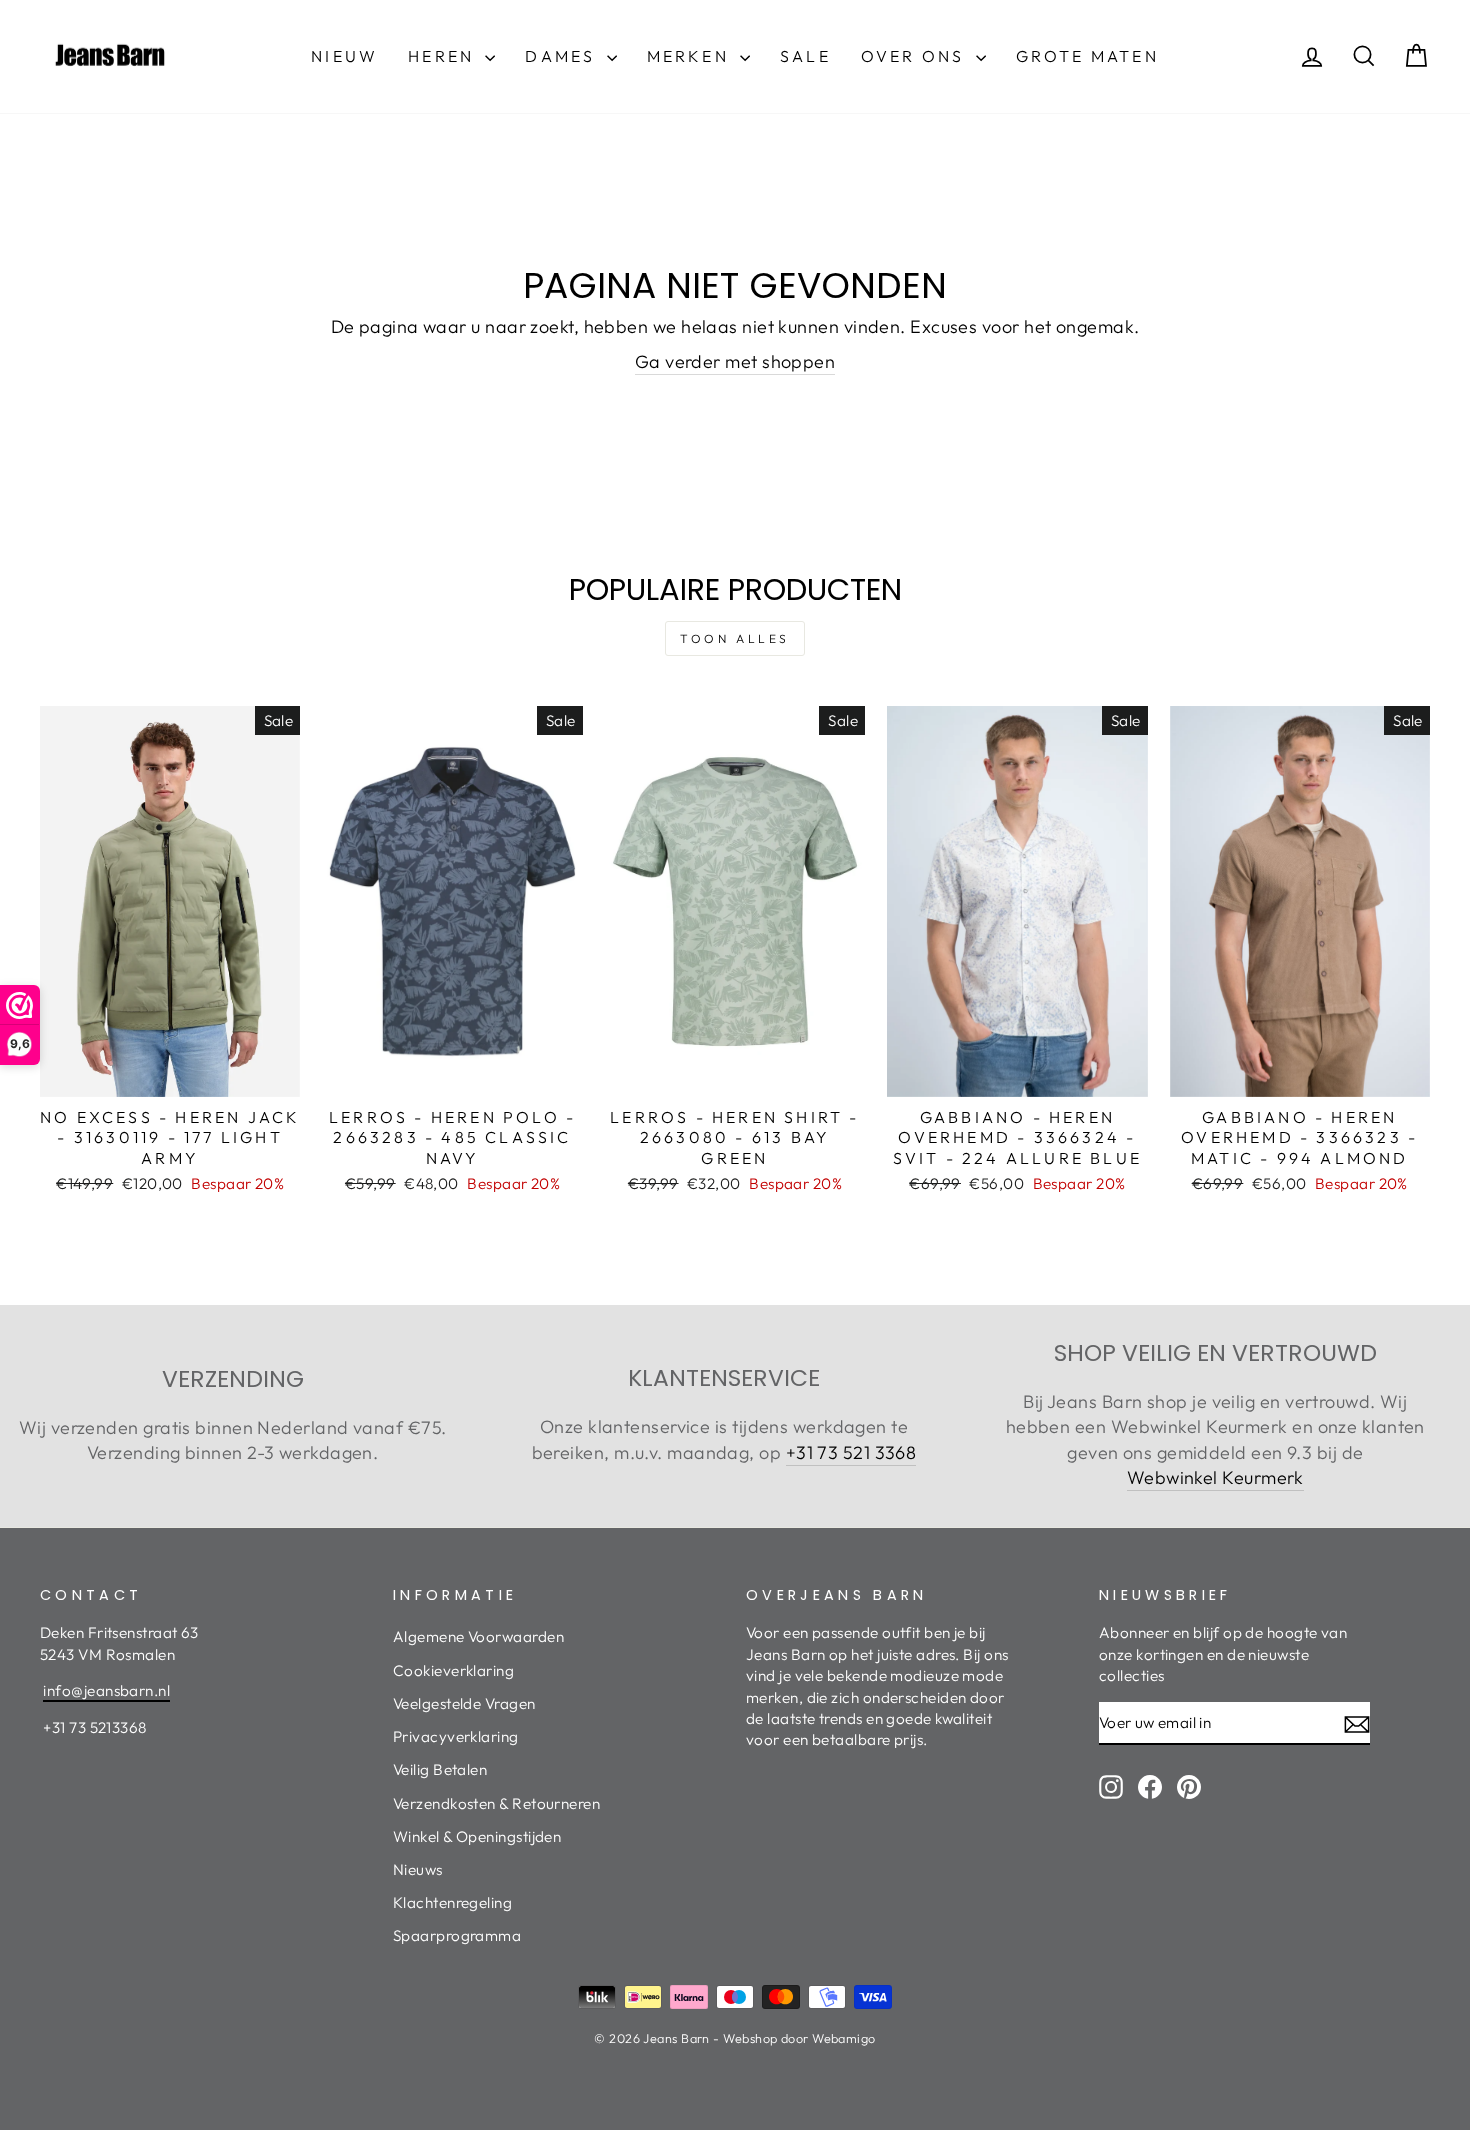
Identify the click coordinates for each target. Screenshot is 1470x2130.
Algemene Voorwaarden (478, 1636)
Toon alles (735, 638)
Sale (805, 56)
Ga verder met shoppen (735, 361)
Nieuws (418, 1869)
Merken (691, 56)
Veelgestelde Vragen (464, 1703)
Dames (563, 56)
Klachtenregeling (452, 1902)
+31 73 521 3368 (851, 1452)
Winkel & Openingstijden (477, 1836)
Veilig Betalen (440, 1769)
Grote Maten (1087, 56)
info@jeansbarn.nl (106, 1690)
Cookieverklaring (453, 1670)
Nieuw (344, 56)
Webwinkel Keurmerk (1215, 1477)
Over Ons (916, 56)
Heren (444, 56)
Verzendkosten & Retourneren (496, 1803)
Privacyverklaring (456, 1736)
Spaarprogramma (457, 1935)
